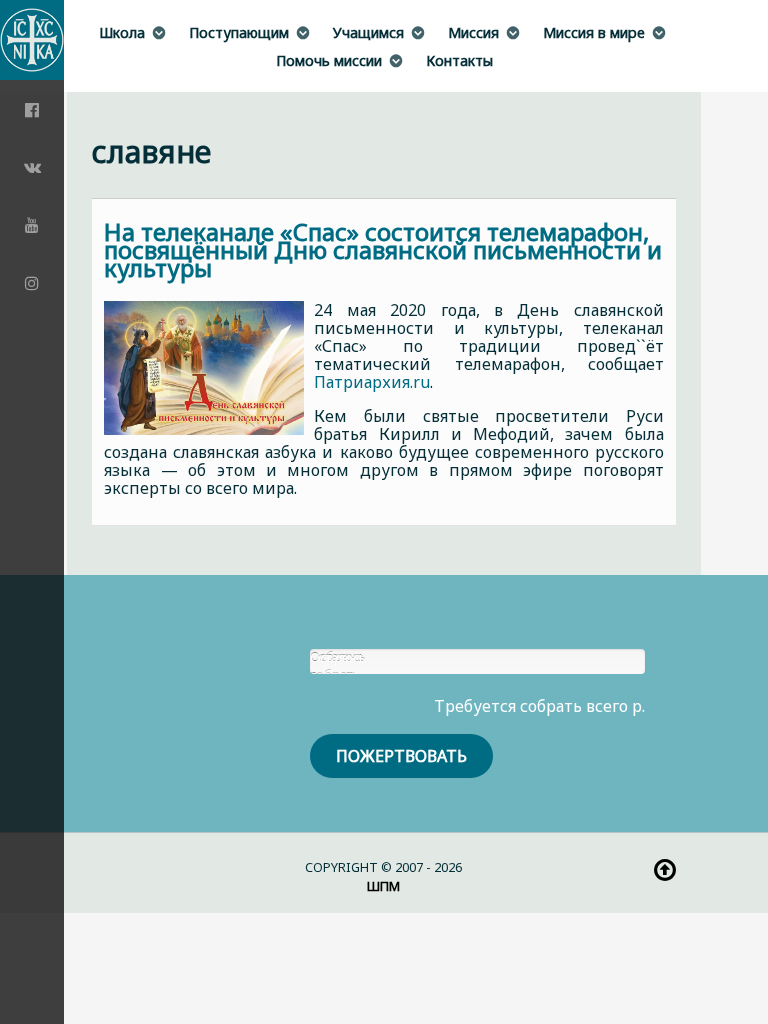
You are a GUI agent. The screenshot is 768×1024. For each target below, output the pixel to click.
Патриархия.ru (372, 382)
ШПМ (383, 886)
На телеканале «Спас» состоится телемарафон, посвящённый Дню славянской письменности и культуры (383, 249)
